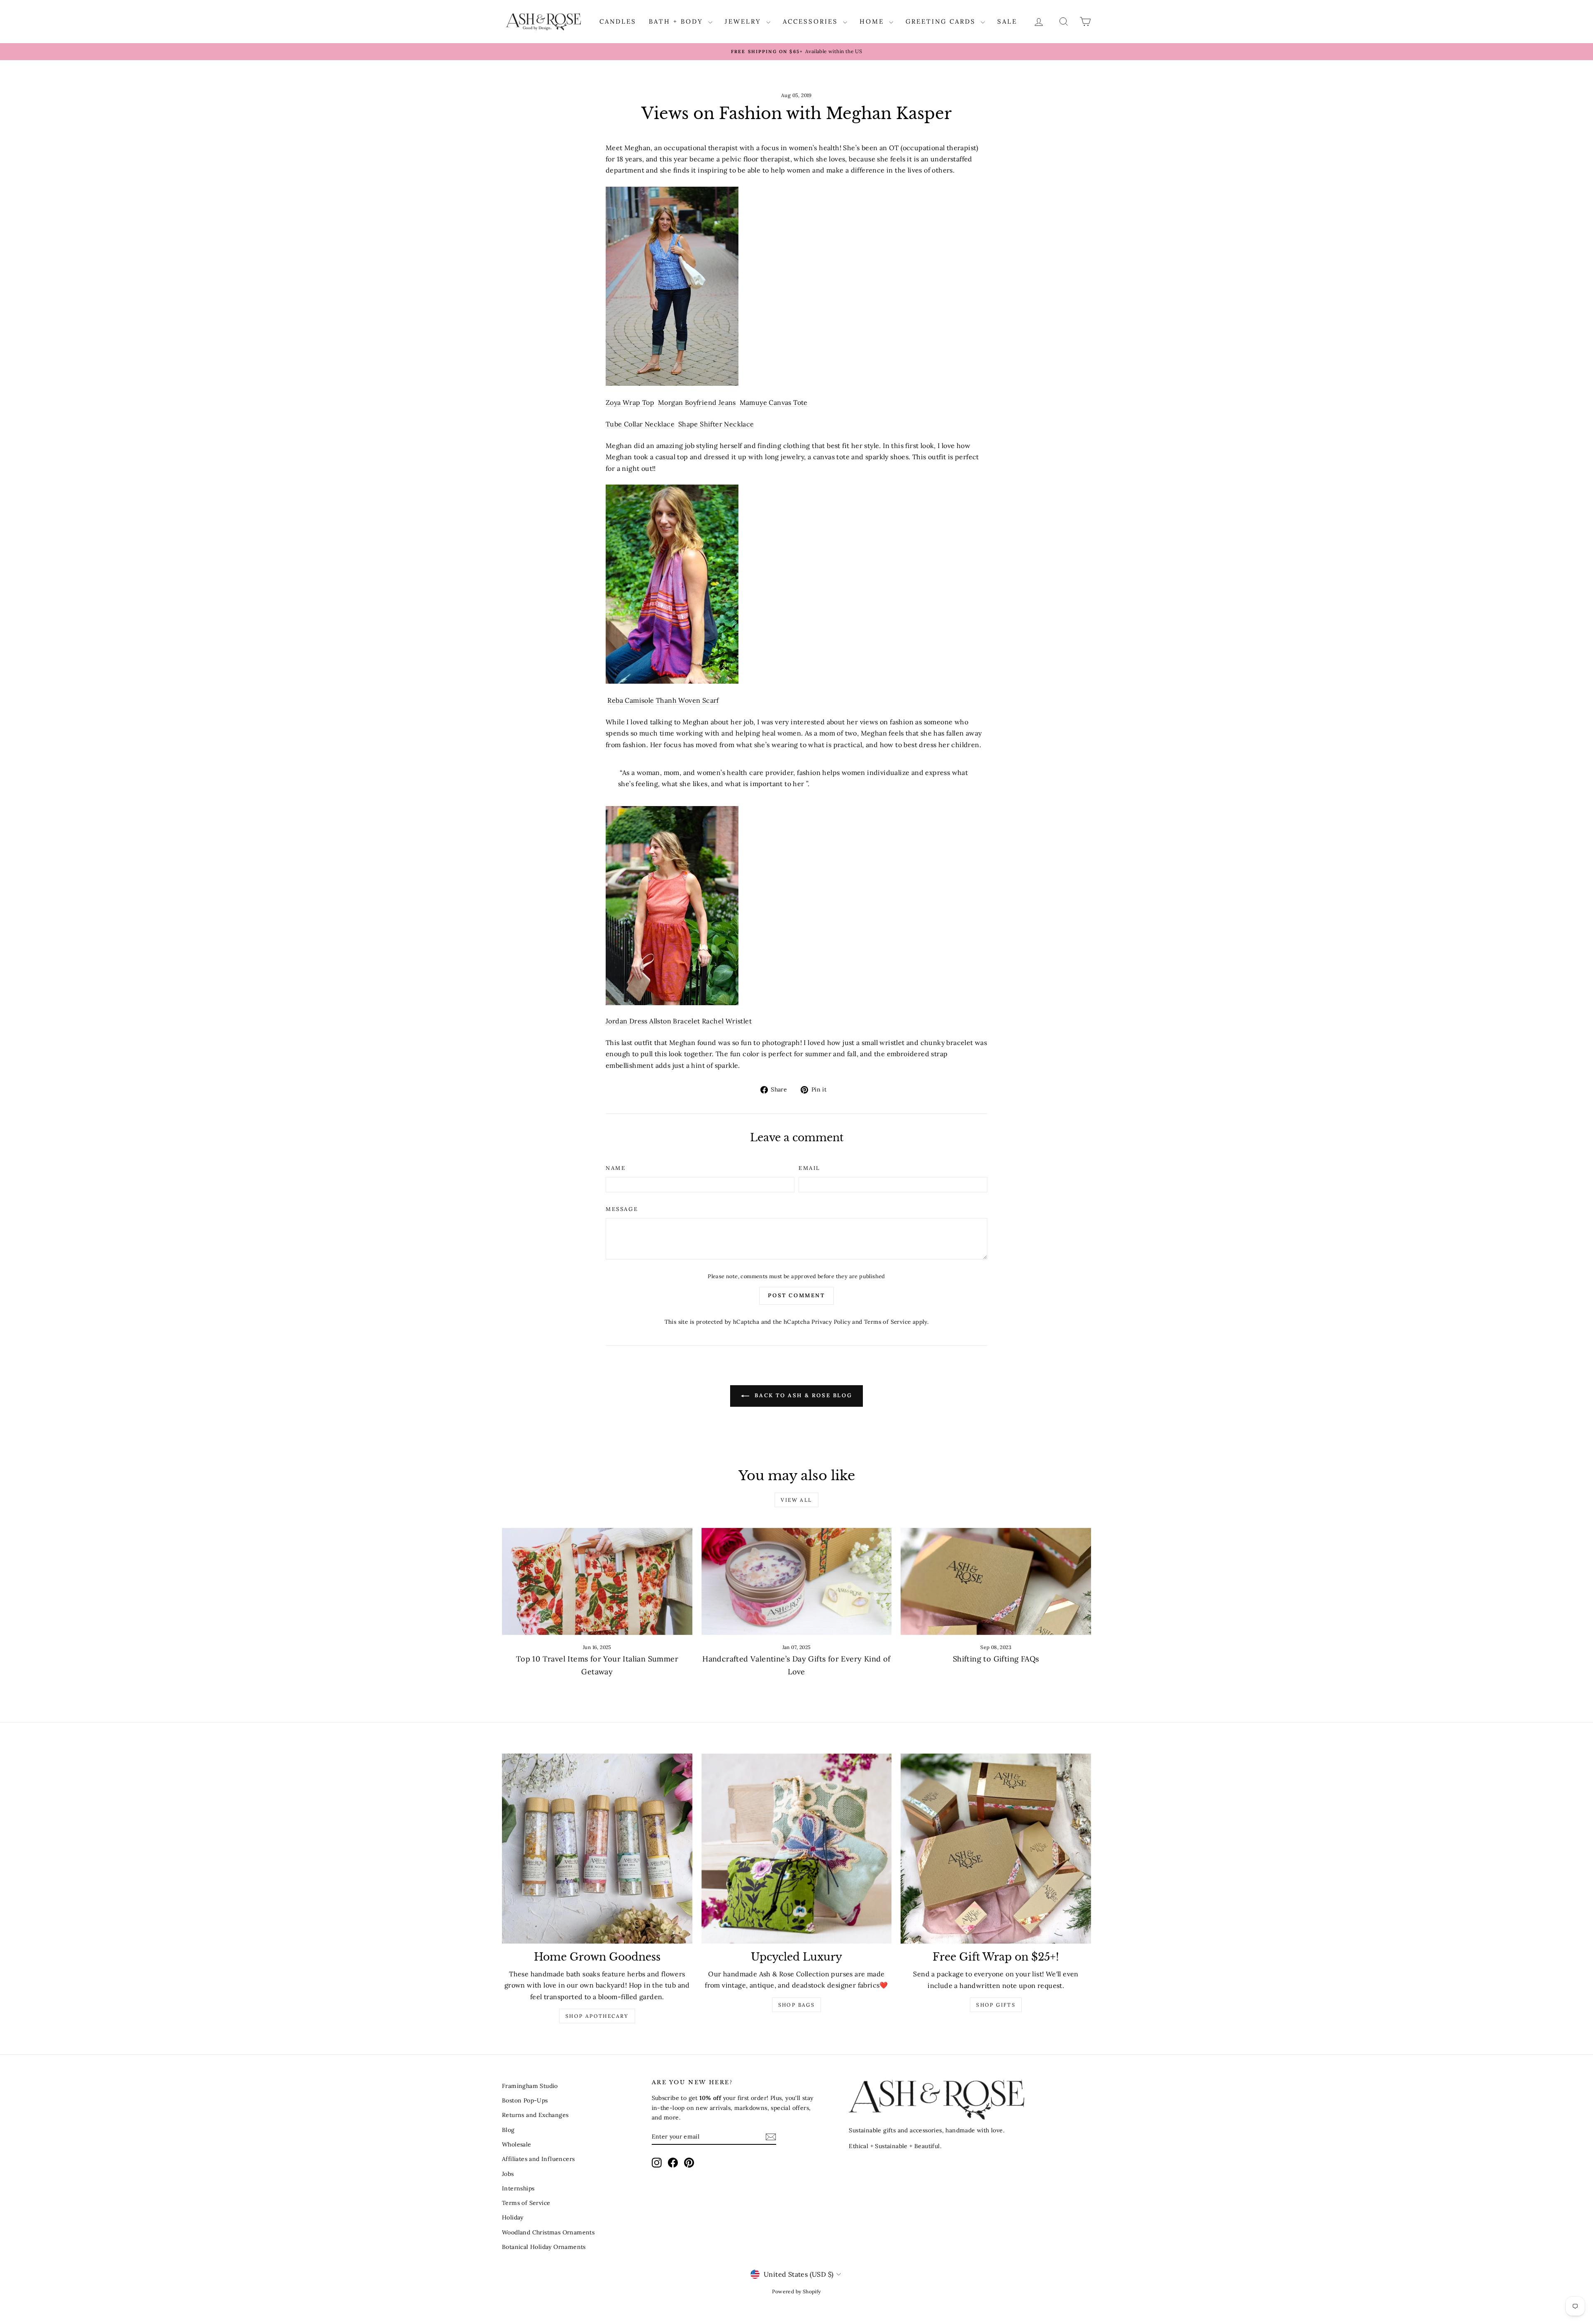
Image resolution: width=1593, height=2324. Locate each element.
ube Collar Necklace (642, 424)
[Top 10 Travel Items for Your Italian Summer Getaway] (597, 1581)
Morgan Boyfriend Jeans (697, 402)
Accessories (812, 21)
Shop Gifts (996, 2005)
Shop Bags (797, 2005)
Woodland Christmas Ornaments (548, 2232)
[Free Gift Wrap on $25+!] (996, 1849)
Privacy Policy (831, 1322)
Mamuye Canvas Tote (774, 402)
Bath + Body (677, 21)
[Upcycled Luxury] (797, 1849)
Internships (518, 2188)
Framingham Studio (530, 2086)
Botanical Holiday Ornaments (544, 2247)
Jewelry (744, 21)
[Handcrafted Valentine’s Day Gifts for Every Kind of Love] (797, 1581)
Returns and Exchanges (535, 2115)
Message (622, 1209)
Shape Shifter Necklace (716, 424)
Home (873, 21)
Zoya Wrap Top (630, 402)
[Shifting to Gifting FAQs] (996, 1581)
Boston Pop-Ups (525, 2100)
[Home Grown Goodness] (597, 1849)
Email (810, 1168)
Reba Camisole (631, 700)
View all (796, 1500)
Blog (508, 2130)
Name (616, 1168)
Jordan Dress (627, 1021)
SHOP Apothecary (597, 2016)
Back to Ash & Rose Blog (802, 1395)
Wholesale (517, 2144)
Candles (618, 21)
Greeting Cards (942, 21)
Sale (1007, 21)
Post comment (796, 1295)
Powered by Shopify (796, 2291)
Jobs (508, 2174)
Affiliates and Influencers (538, 2159)
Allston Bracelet (675, 1021)
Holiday (513, 2217)
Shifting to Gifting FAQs (996, 1659)
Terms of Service (887, 1322)
